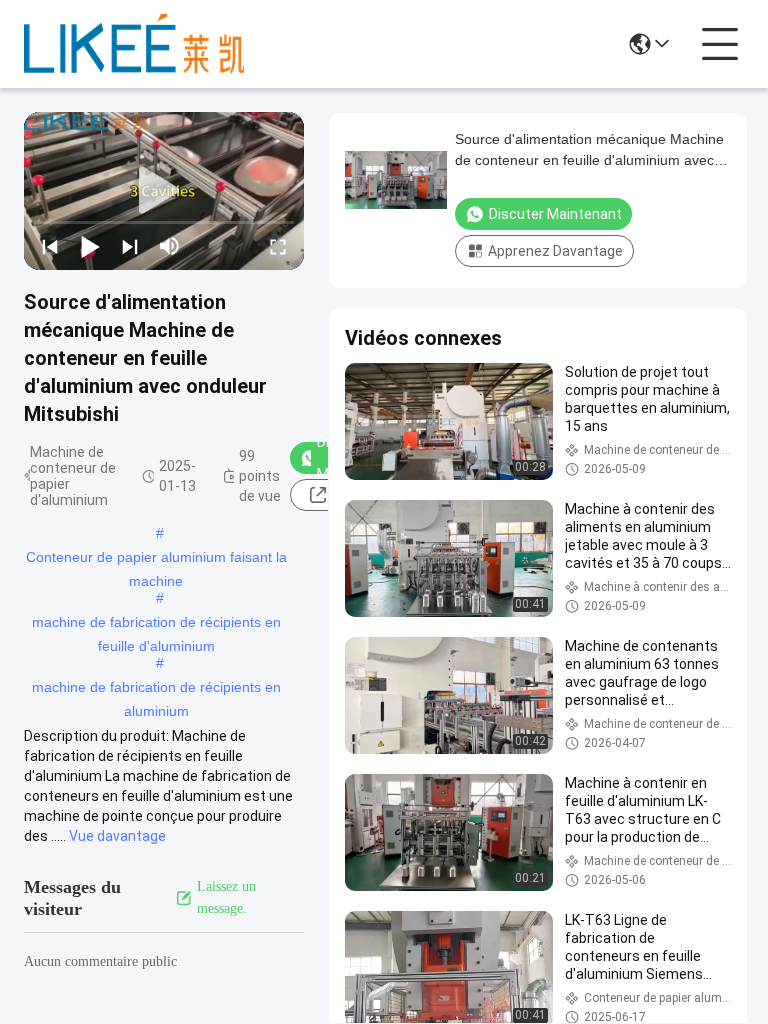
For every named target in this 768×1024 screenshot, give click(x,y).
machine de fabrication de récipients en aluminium (156, 689)
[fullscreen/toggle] (278, 246)
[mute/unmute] (170, 246)
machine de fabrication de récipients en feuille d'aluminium (156, 624)
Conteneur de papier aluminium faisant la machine (156, 559)
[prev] (50, 246)
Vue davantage (117, 836)
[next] (130, 246)
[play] (164, 191)
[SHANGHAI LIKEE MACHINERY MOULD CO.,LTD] (134, 44)
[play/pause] (90, 246)
